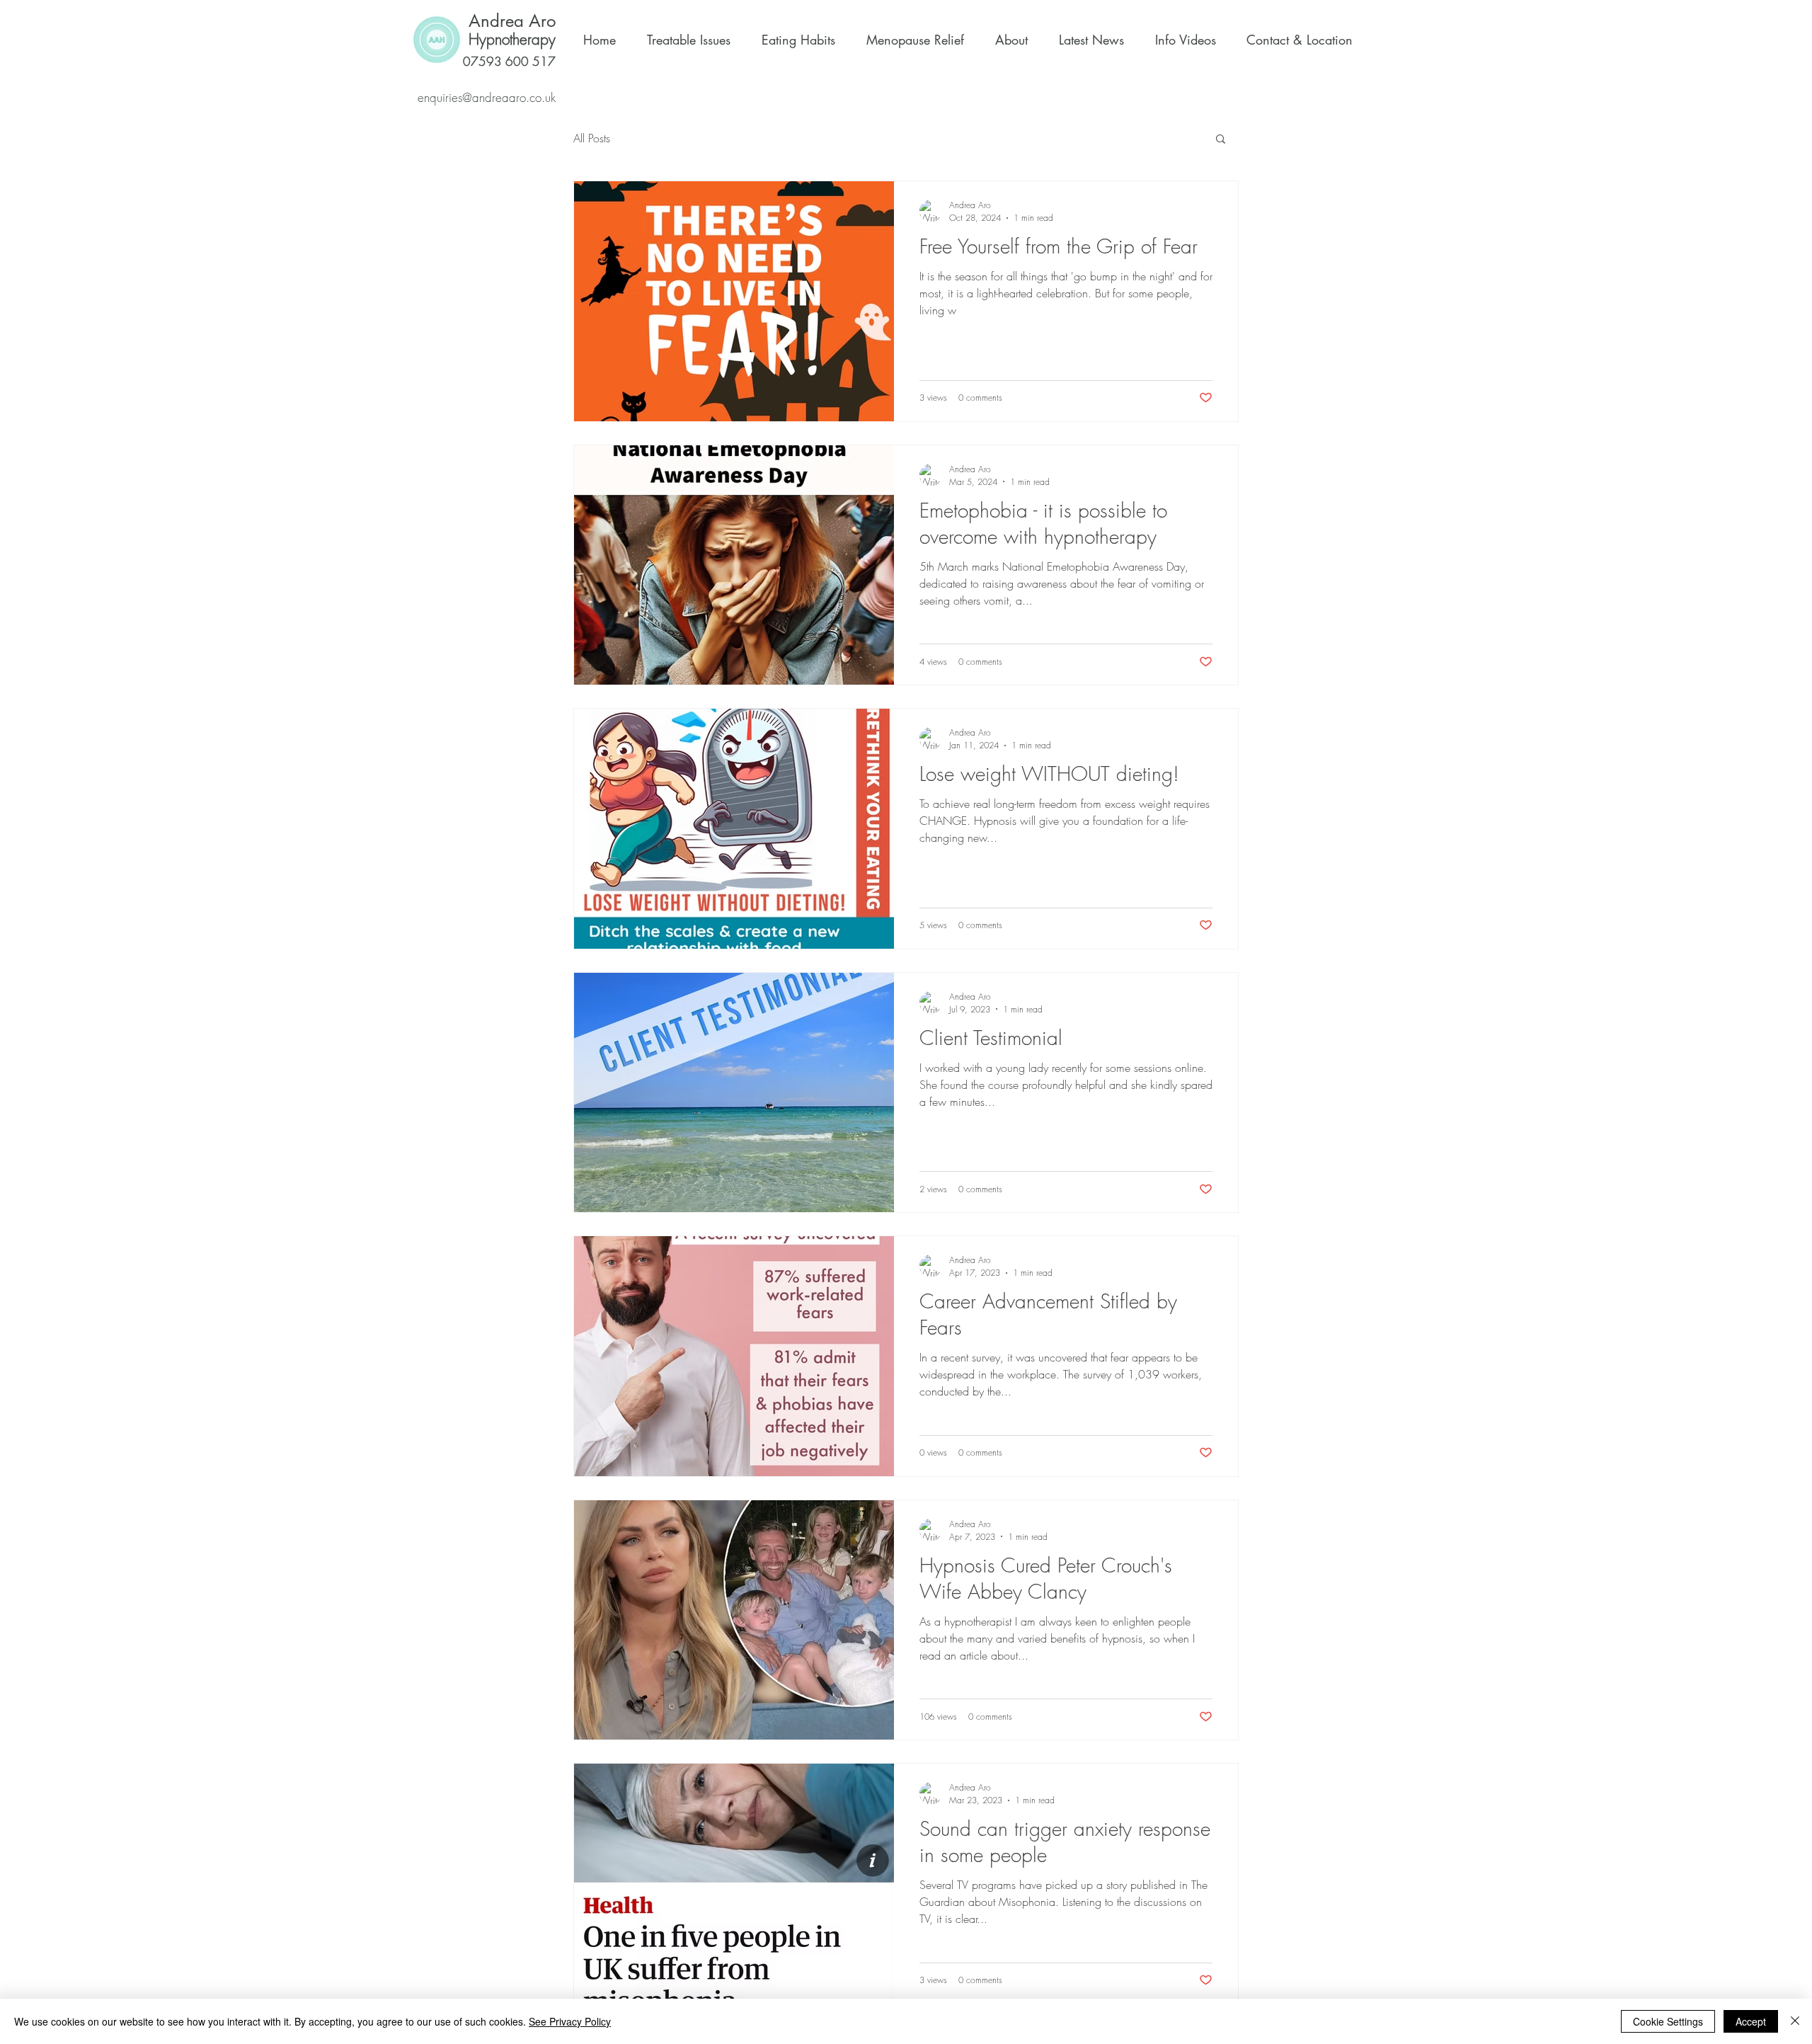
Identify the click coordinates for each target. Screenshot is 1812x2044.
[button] (1221, 140)
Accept (1751, 2021)
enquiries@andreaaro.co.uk (487, 97)
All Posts (592, 138)
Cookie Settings (1668, 2021)
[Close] (1795, 2021)
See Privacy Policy (570, 2021)
